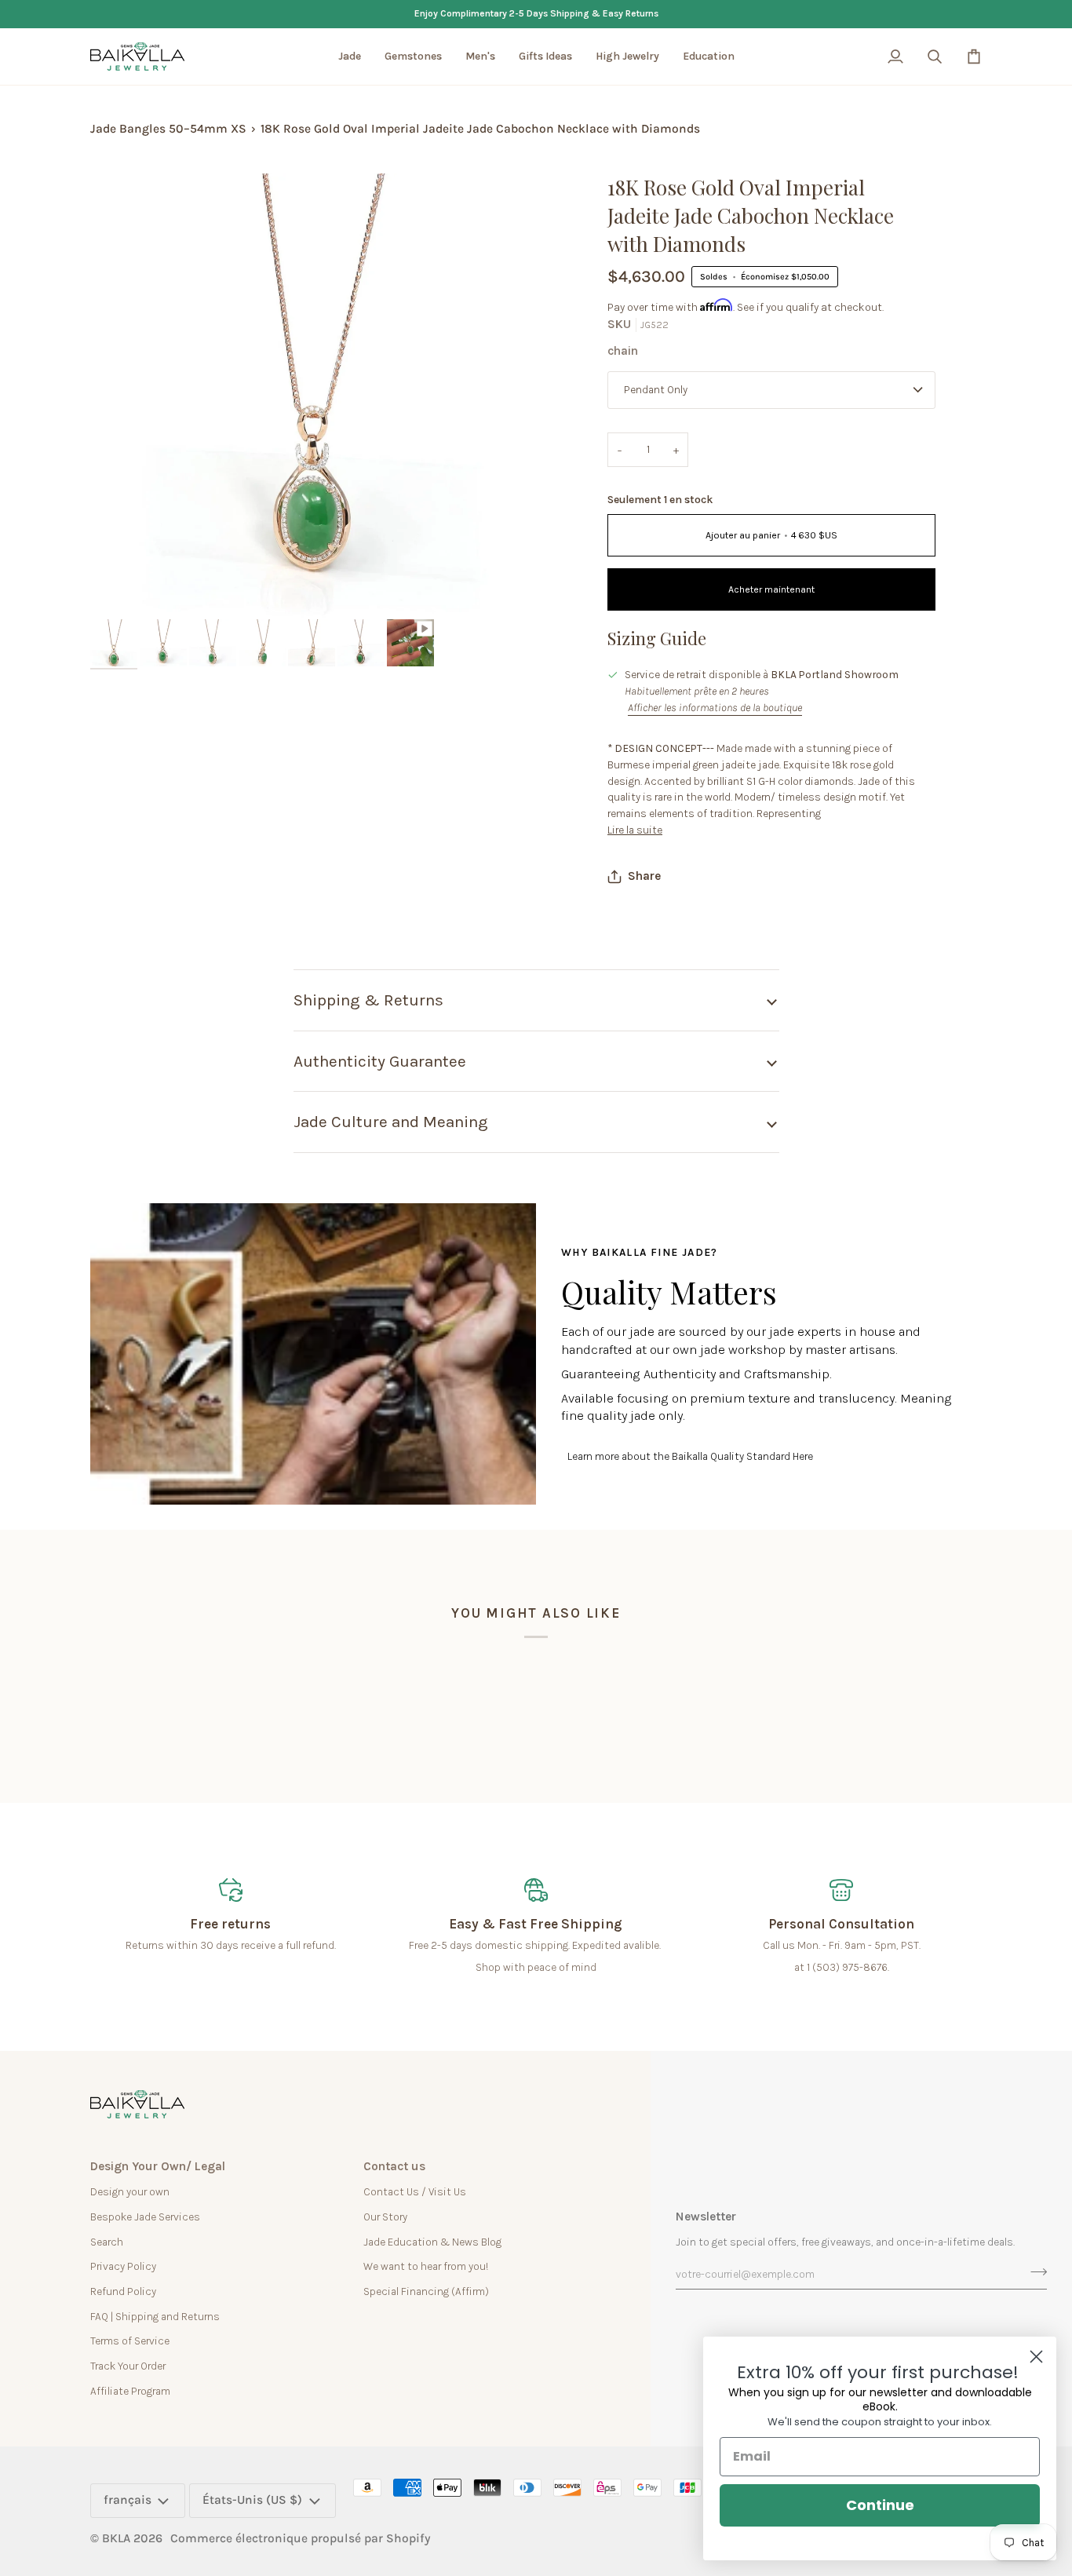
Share (644, 876)
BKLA (116, 2538)
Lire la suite (635, 830)
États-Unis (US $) (252, 2500)
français (128, 2500)
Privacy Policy (123, 2266)
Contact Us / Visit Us (415, 2191)
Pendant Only (656, 389)
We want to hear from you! (426, 2266)
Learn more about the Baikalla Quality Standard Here (690, 1456)
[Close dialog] (1036, 2357)
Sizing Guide (657, 638)
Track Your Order (128, 2366)
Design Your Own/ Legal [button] (158, 2166)
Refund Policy (123, 2291)
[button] (350, 57)
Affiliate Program (130, 2391)
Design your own (130, 2191)
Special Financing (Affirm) (426, 2291)
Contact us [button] (394, 2166)
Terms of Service (130, 2341)
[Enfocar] (120, 590)
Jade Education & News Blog (432, 2242)
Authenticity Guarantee (380, 1061)
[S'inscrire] (1034, 2272)
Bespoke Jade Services (145, 2217)
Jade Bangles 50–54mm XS (168, 129)
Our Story (385, 2217)
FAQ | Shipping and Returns (155, 2316)
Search (107, 2242)
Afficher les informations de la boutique (715, 707)
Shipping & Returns (368, 1000)
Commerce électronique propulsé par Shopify (301, 2538)
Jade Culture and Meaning (391, 1122)
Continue (880, 2505)
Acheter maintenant (771, 589)
